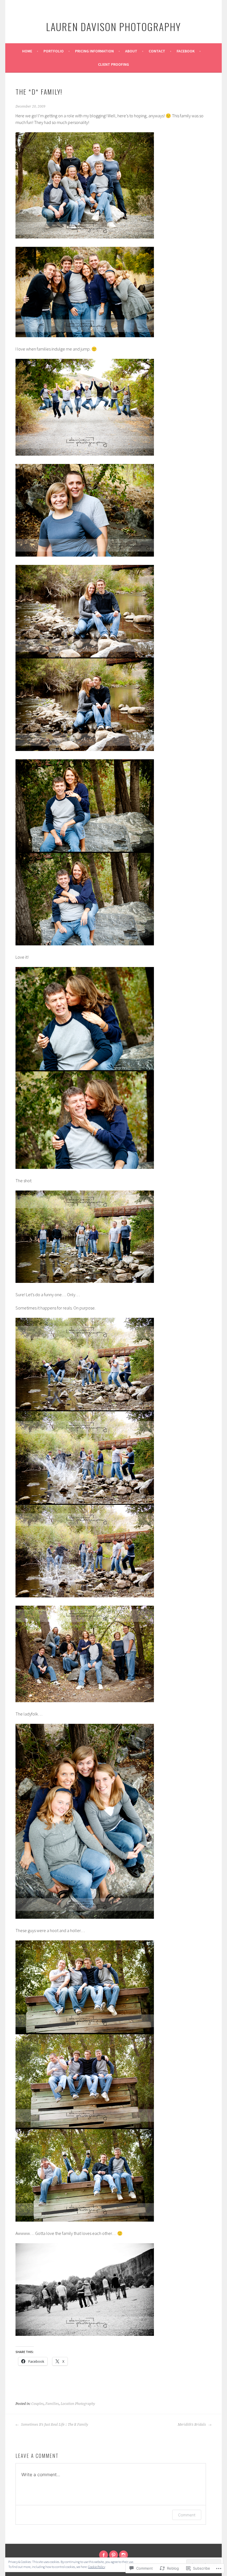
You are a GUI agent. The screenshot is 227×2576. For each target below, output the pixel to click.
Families (52, 2404)
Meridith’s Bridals (192, 2425)
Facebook (186, 51)
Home (27, 51)
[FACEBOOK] (104, 2555)
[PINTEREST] (114, 2555)
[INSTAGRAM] (123, 2555)
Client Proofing (114, 64)
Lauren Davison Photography (114, 26)
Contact (157, 51)
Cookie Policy (97, 2567)
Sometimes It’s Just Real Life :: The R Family (54, 2425)
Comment (187, 2515)
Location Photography (78, 2404)
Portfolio (54, 51)
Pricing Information (94, 51)
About (131, 51)
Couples (38, 2404)
